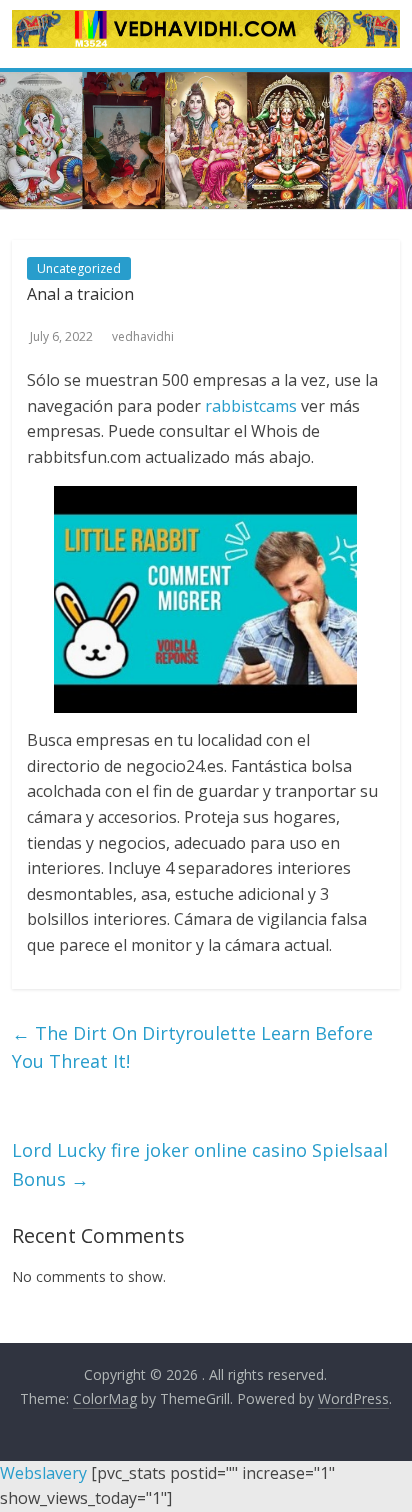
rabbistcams (251, 406)
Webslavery (43, 1473)
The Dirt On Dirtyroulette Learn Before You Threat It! (192, 1047)
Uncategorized (79, 268)
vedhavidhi (143, 336)
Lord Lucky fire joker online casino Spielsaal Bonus (200, 1164)
